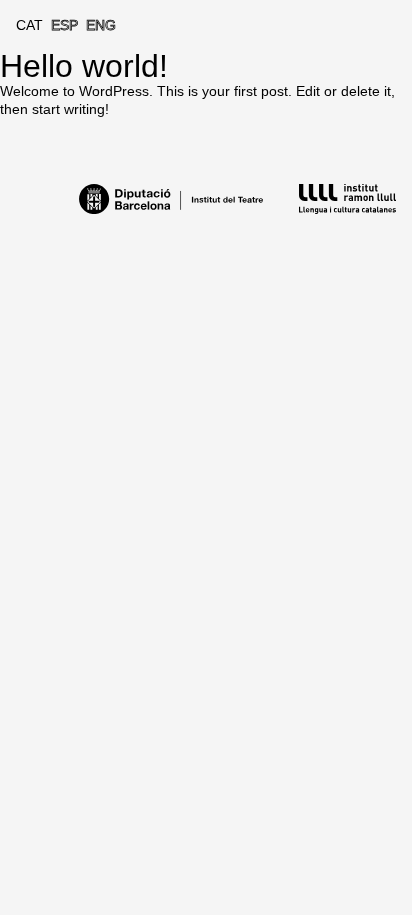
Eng (101, 25)
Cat (29, 25)
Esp (64, 25)
